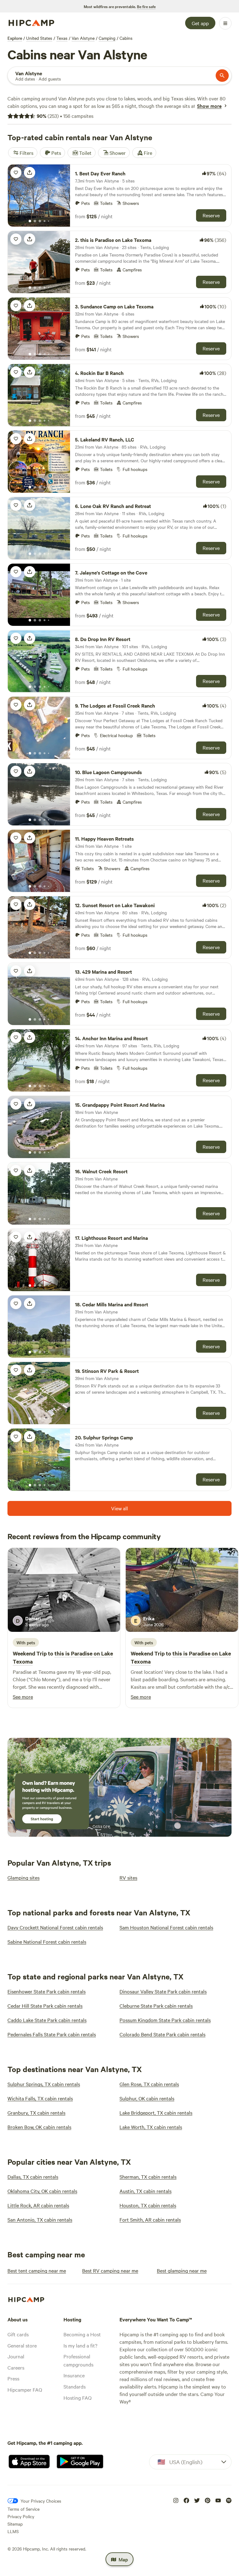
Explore (15, 38)
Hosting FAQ (77, 2398)
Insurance (74, 2375)
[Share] (30, 173)
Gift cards (18, 2334)
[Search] (222, 76)
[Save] (16, 173)
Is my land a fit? (80, 2345)
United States (39, 38)
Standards (75, 2386)
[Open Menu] (225, 23)
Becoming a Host (82, 2334)
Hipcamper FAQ (25, 2389)
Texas (62, 38)
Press (13, 2378)
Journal (16, 2356)
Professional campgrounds (78, 2360)
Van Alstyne (83, 38)
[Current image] (30, 221)
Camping (107, 38)
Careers (16, 2367)
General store (22, 2345)
